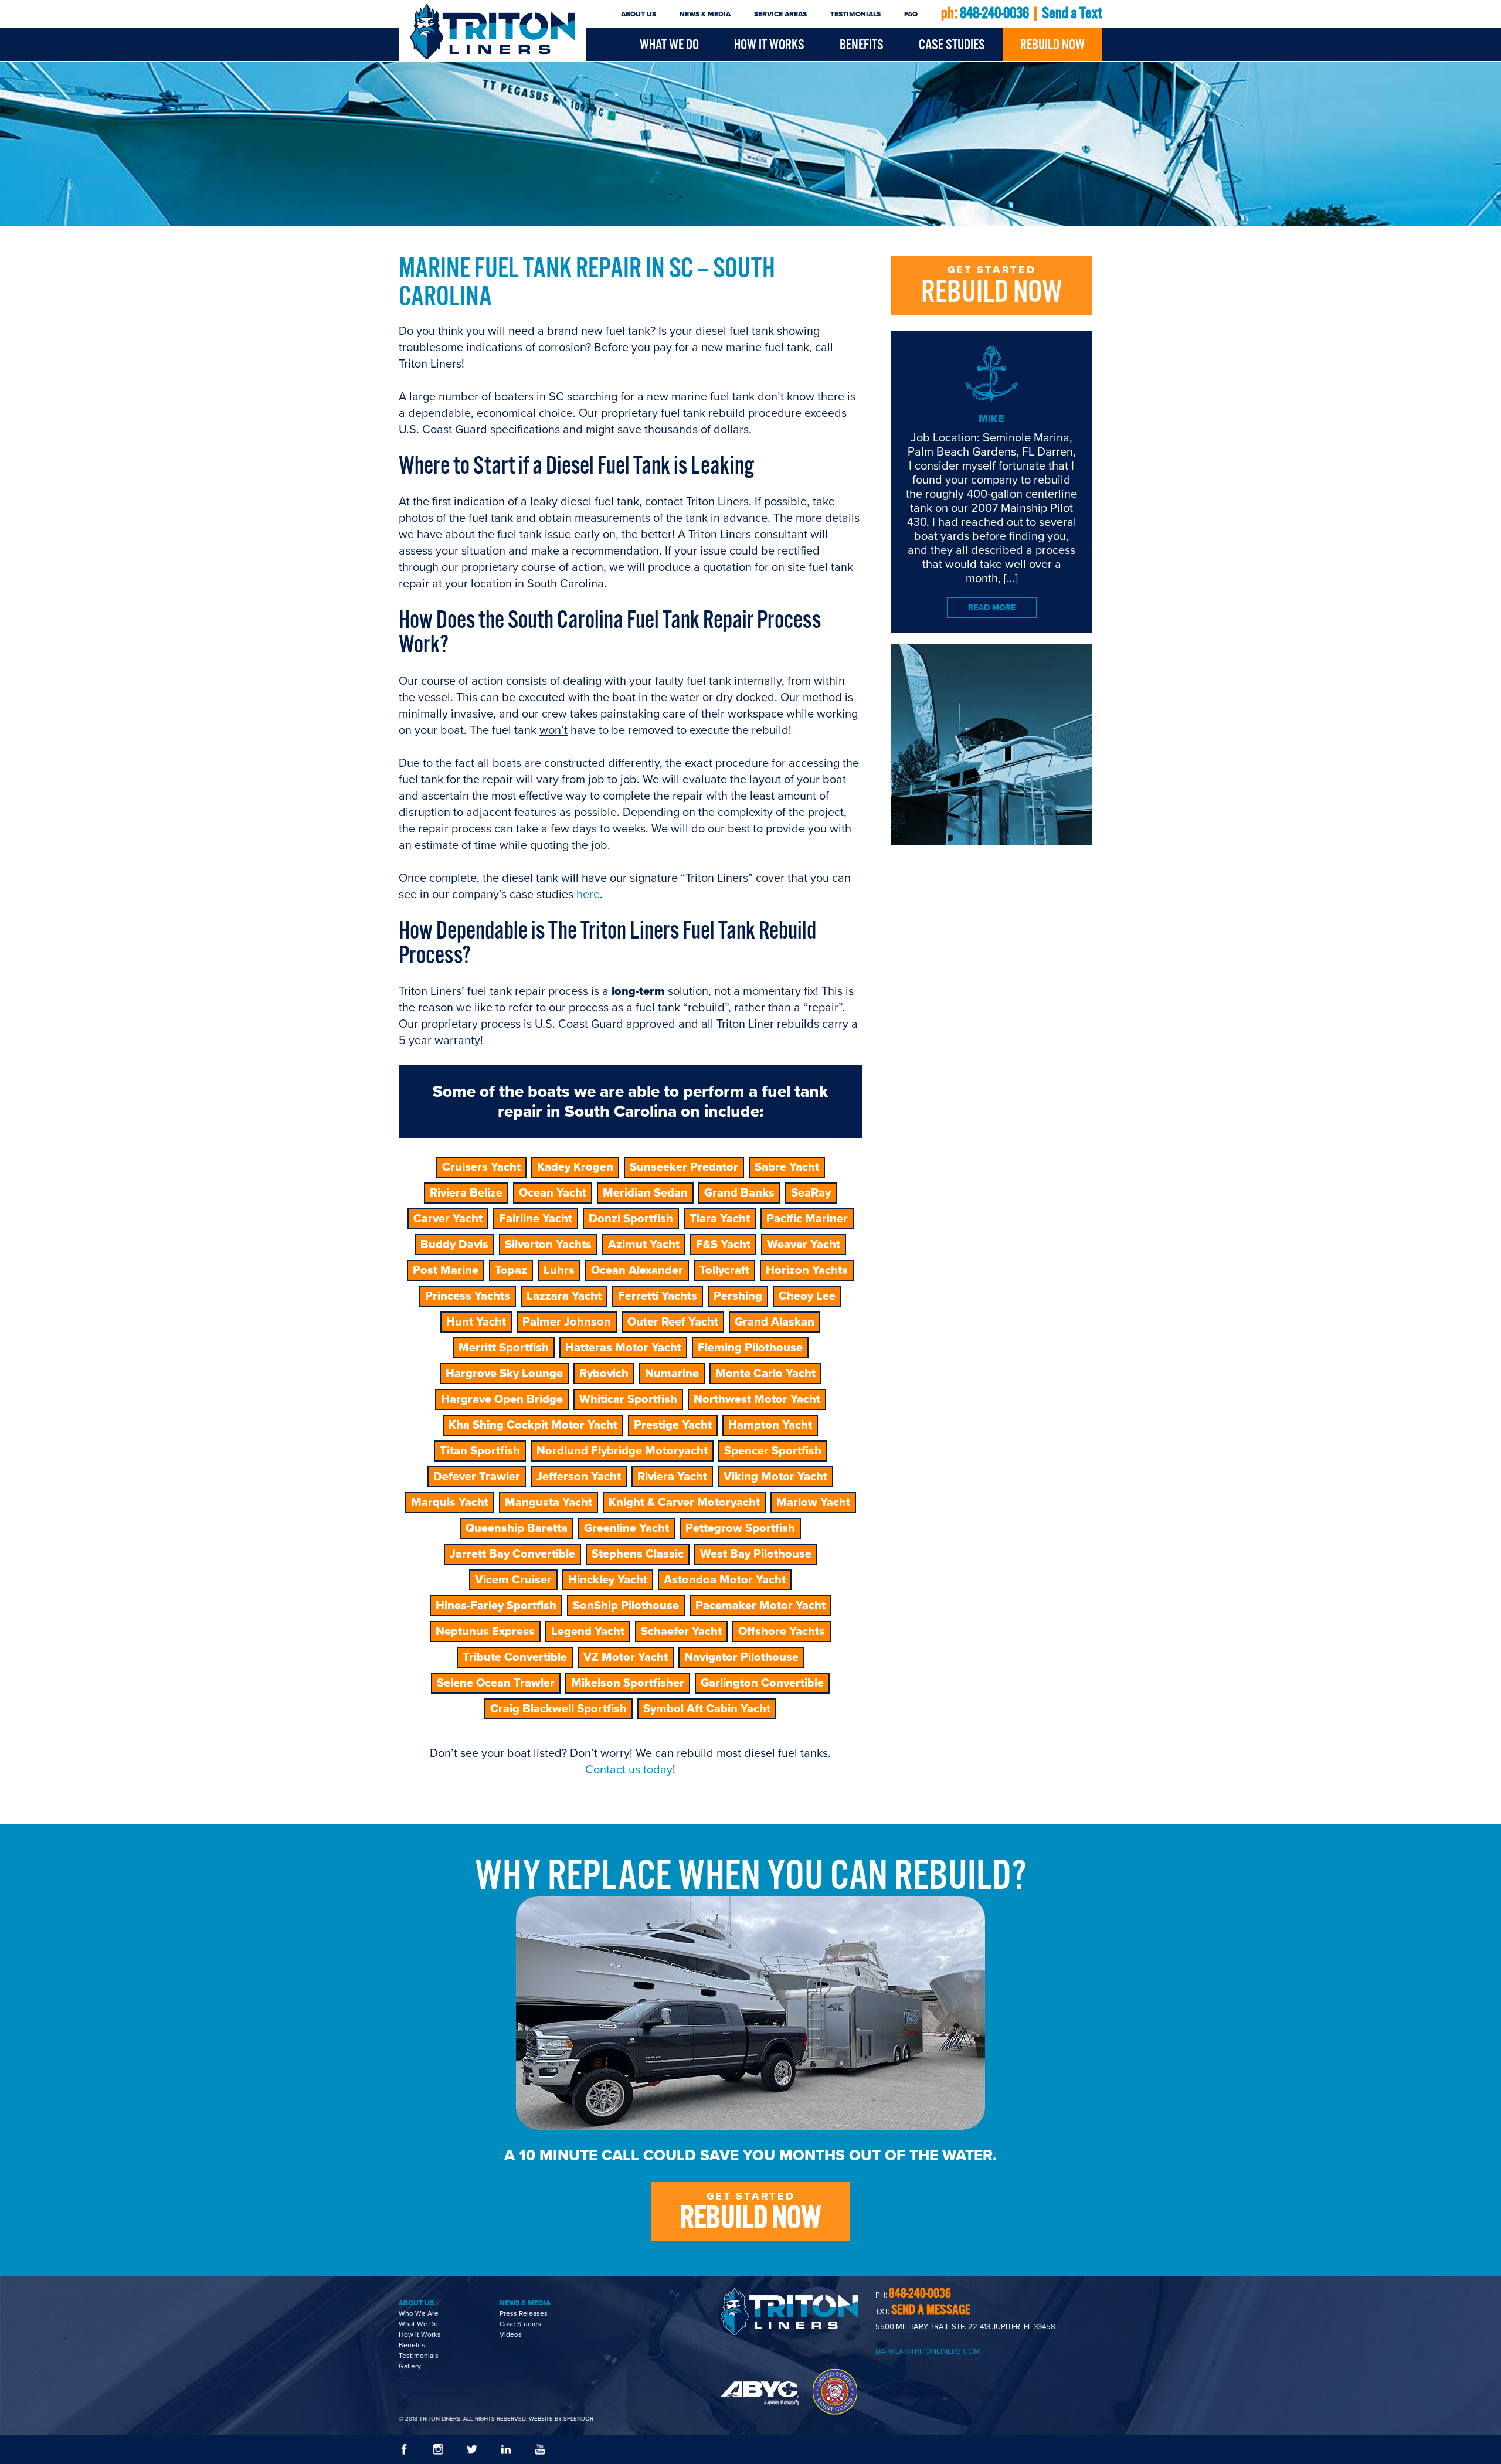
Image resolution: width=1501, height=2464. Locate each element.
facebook (404, 2449)
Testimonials (855, 14)
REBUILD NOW (991, 288)
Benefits (862, 45)
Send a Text (1072, 14)
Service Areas (780, 14)
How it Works (769, 45)
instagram (438, 2449)
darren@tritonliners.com (928, 2351)
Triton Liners (493, 31)
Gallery (410, 2366)
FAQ (911, 14)
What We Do (669, 45)
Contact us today (629, 1770)
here (588, 895)
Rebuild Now (1052, 45)
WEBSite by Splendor (561, 2419)
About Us (639, 14)
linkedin (506, 2449)
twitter (472, 2449)
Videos (511, 2334)
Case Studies (952, 45)
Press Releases (524, 2313)
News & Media (705, 14)
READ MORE (992, 608)
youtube (540, 2449)
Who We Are (419, 2313)
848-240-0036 (994, 14)
